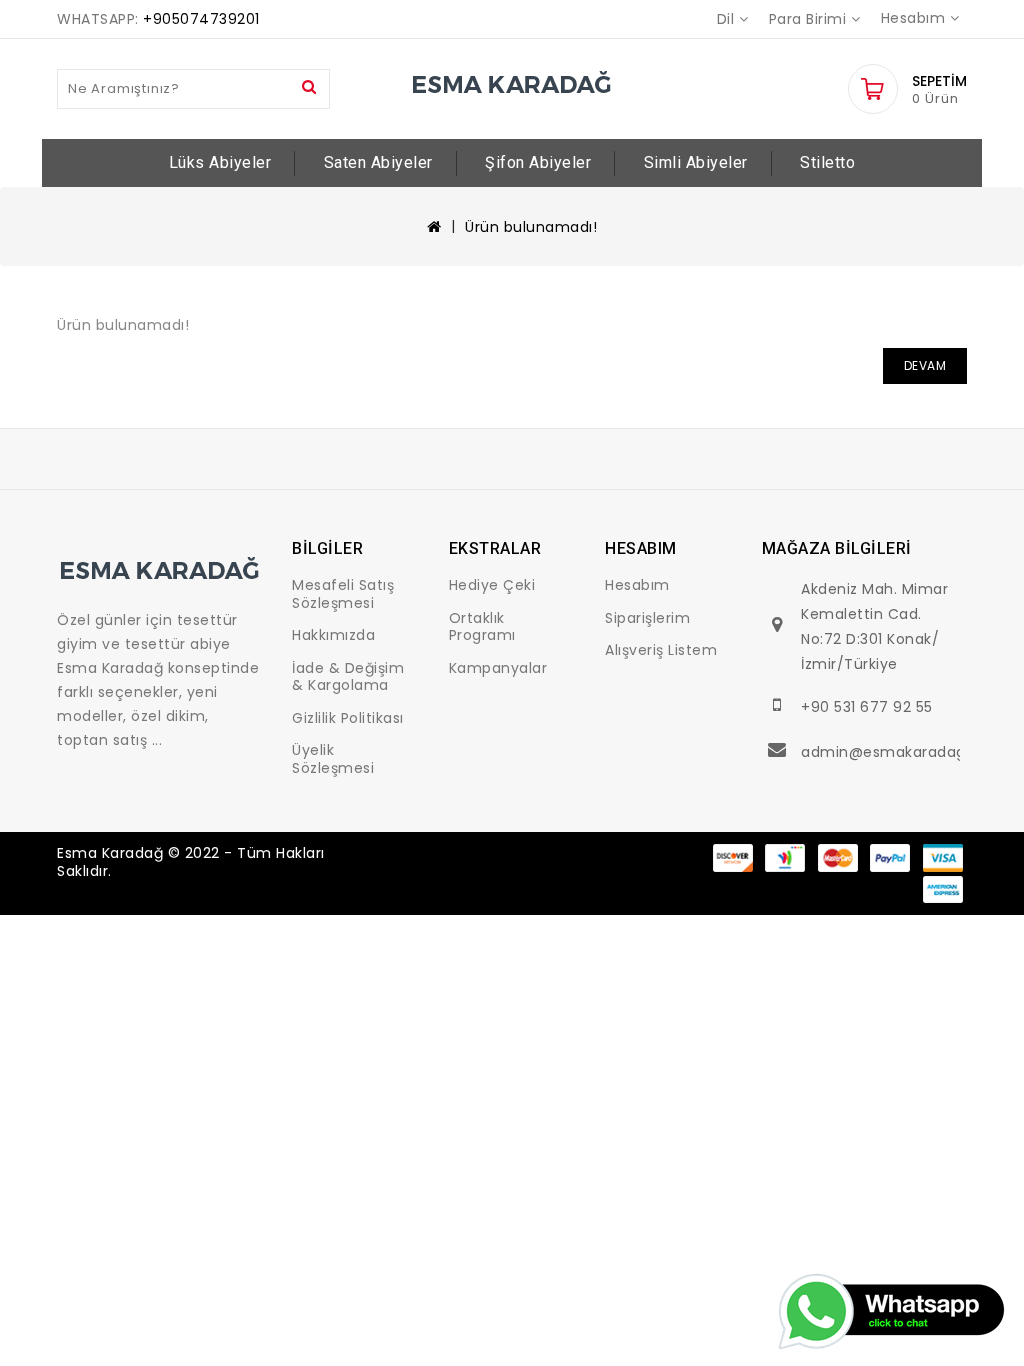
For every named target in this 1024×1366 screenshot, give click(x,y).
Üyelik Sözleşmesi (333, 759)
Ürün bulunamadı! (531, 227)
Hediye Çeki (492, 585)
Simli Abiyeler (696, 162)
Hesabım (637, 585)
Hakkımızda (333, 635)
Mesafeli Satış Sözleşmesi (343, 594)
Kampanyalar (498, 668)
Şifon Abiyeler (538, 162)
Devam (925, 365)
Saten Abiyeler (378, 162)
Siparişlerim (647, 618)
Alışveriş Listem (661, 650)
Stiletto (827, 162)
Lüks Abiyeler (220, 162)
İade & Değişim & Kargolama (348, 677)
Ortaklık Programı (482, 627)
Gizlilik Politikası (348, 718)
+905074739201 (201, 19)
